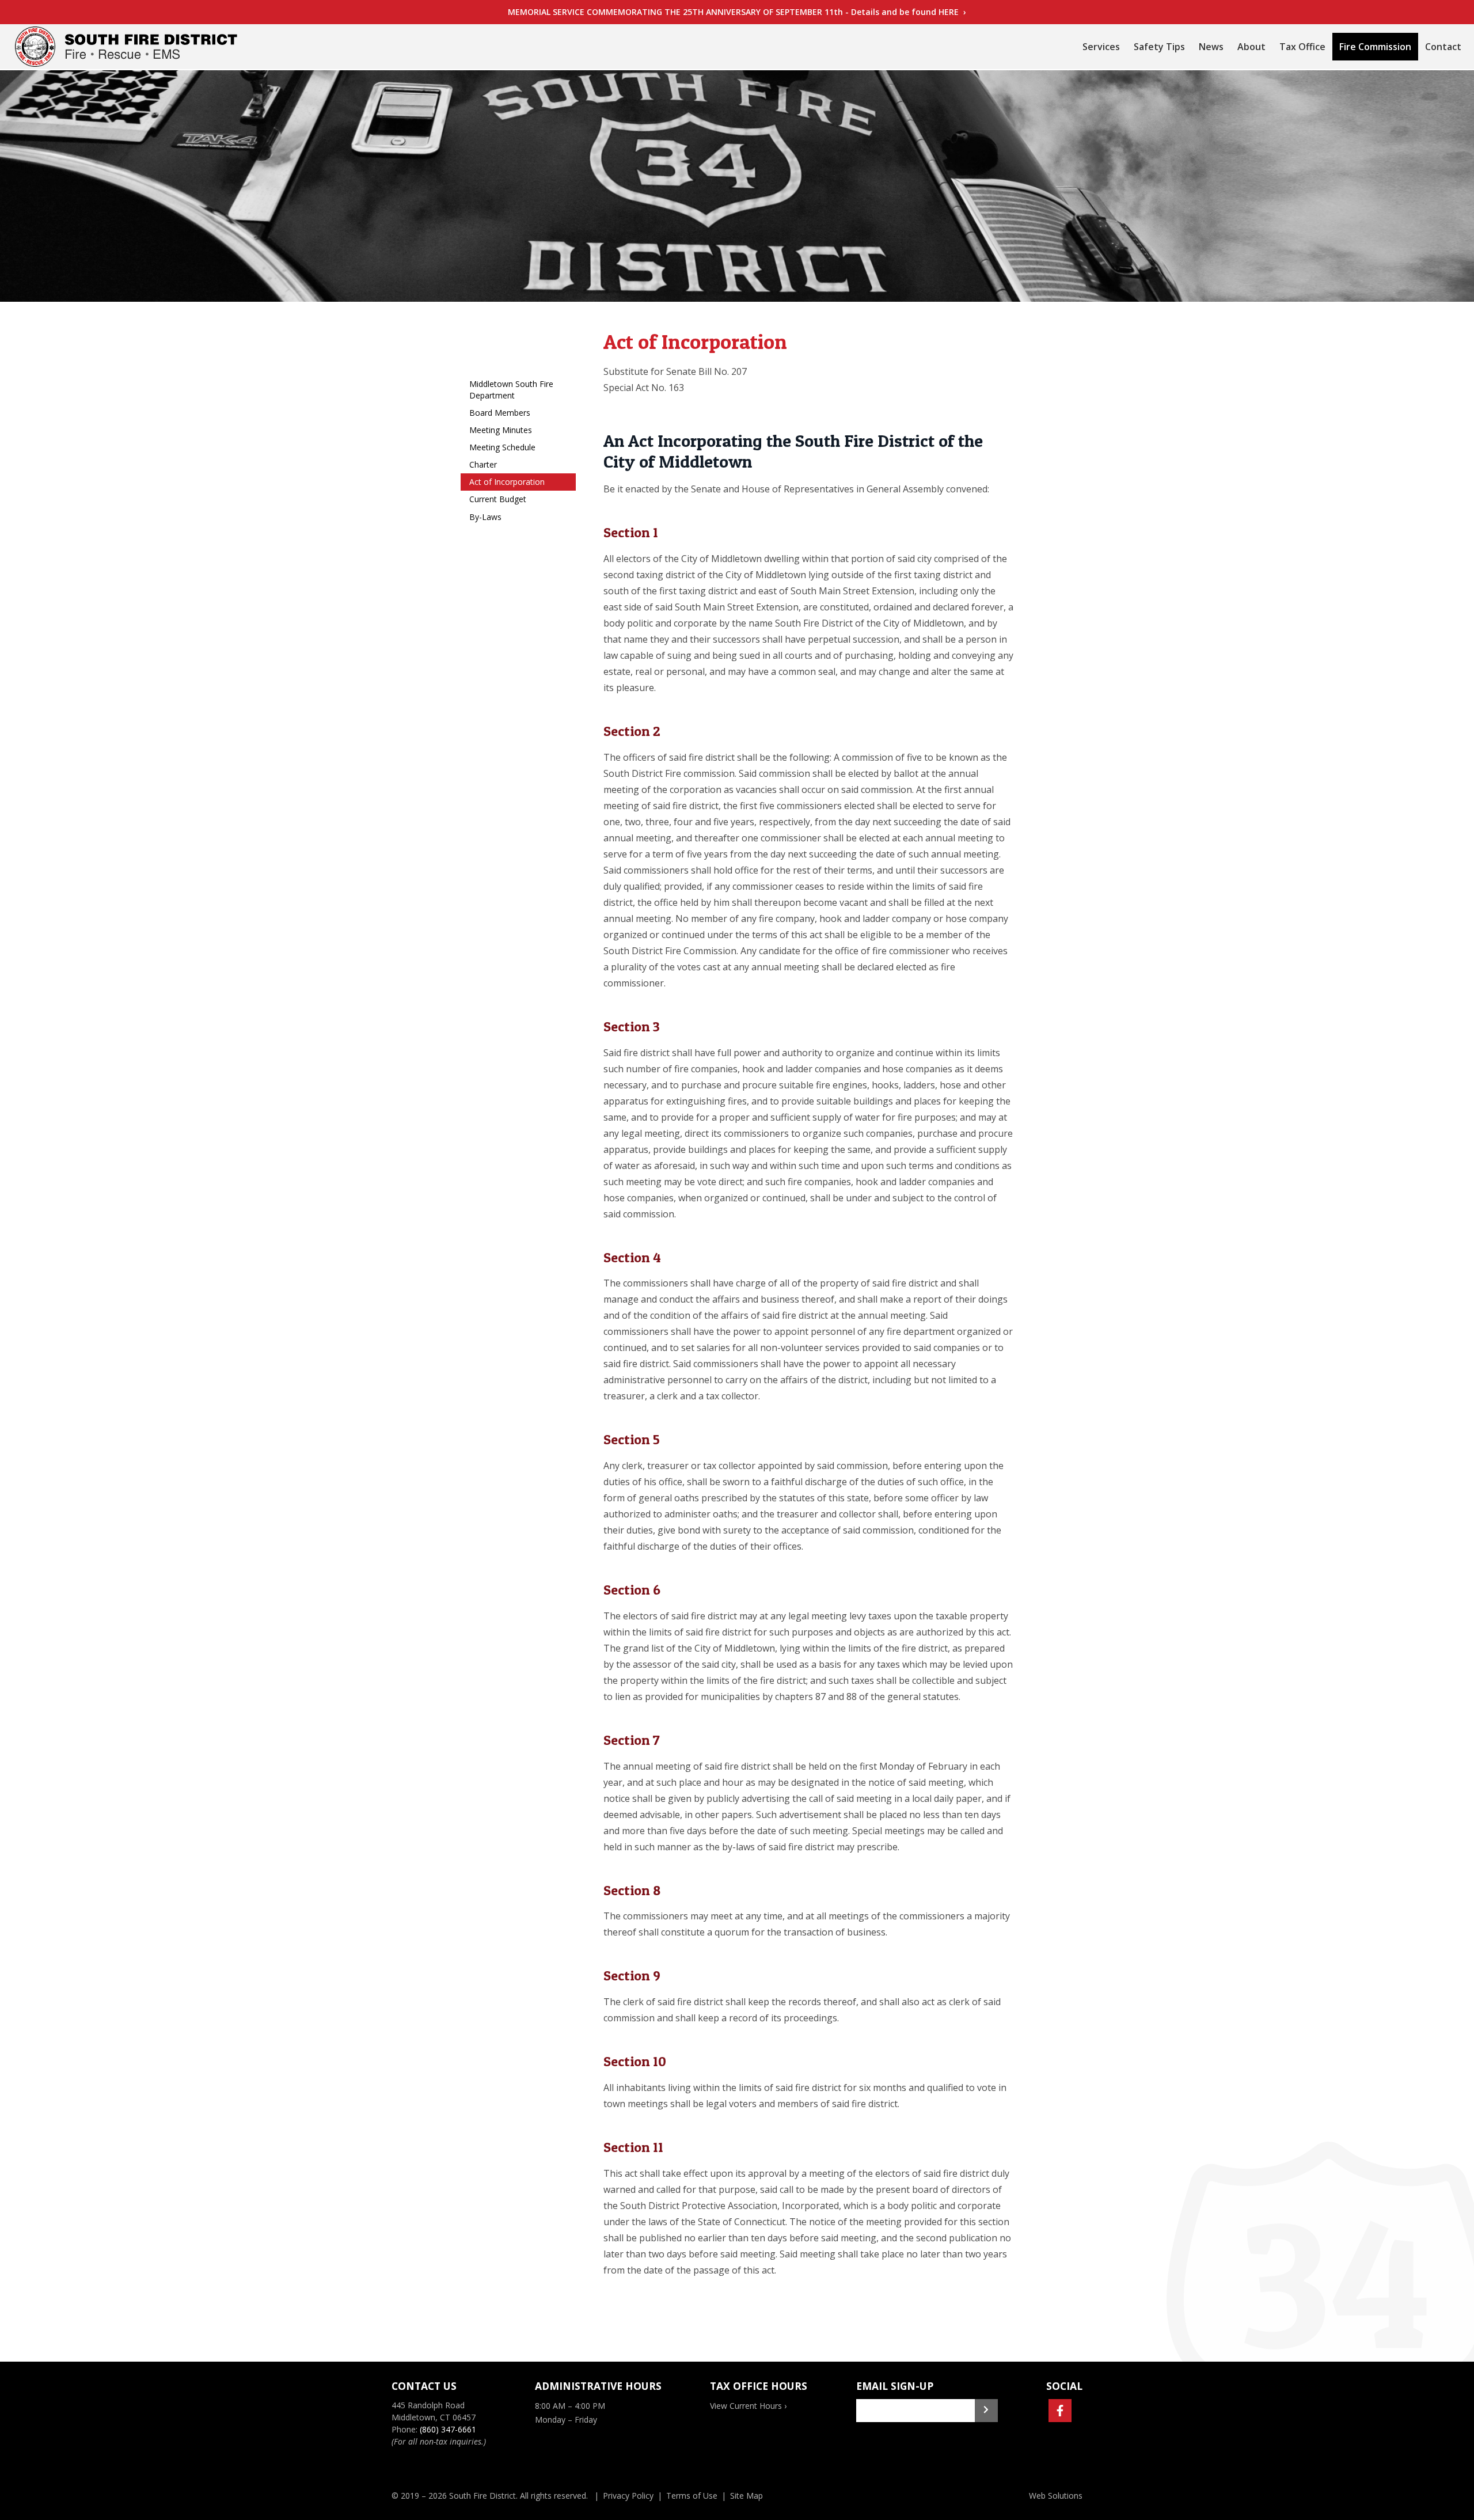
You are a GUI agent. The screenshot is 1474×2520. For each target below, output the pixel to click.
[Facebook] (1060, 2411)
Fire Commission (1375, 47)
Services (1101, 47)
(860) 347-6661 (448, 2429)
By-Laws (485, 517)
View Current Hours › (748, 2406)
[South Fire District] (126, 47)
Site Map (747, 2496)
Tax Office (1302, 47)
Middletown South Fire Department (511, 390)
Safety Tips (1159, 47)
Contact (1443, 47)
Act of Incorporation (507, 482)
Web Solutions (1056, 2496)
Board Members (500, 413)
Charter (483, 464)
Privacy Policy (628, 2496)
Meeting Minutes (501, 430)
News (1211, 47)
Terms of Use (692, 2496)
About (1251, 47)
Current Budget (498, 499)
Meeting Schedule (502, 447)
